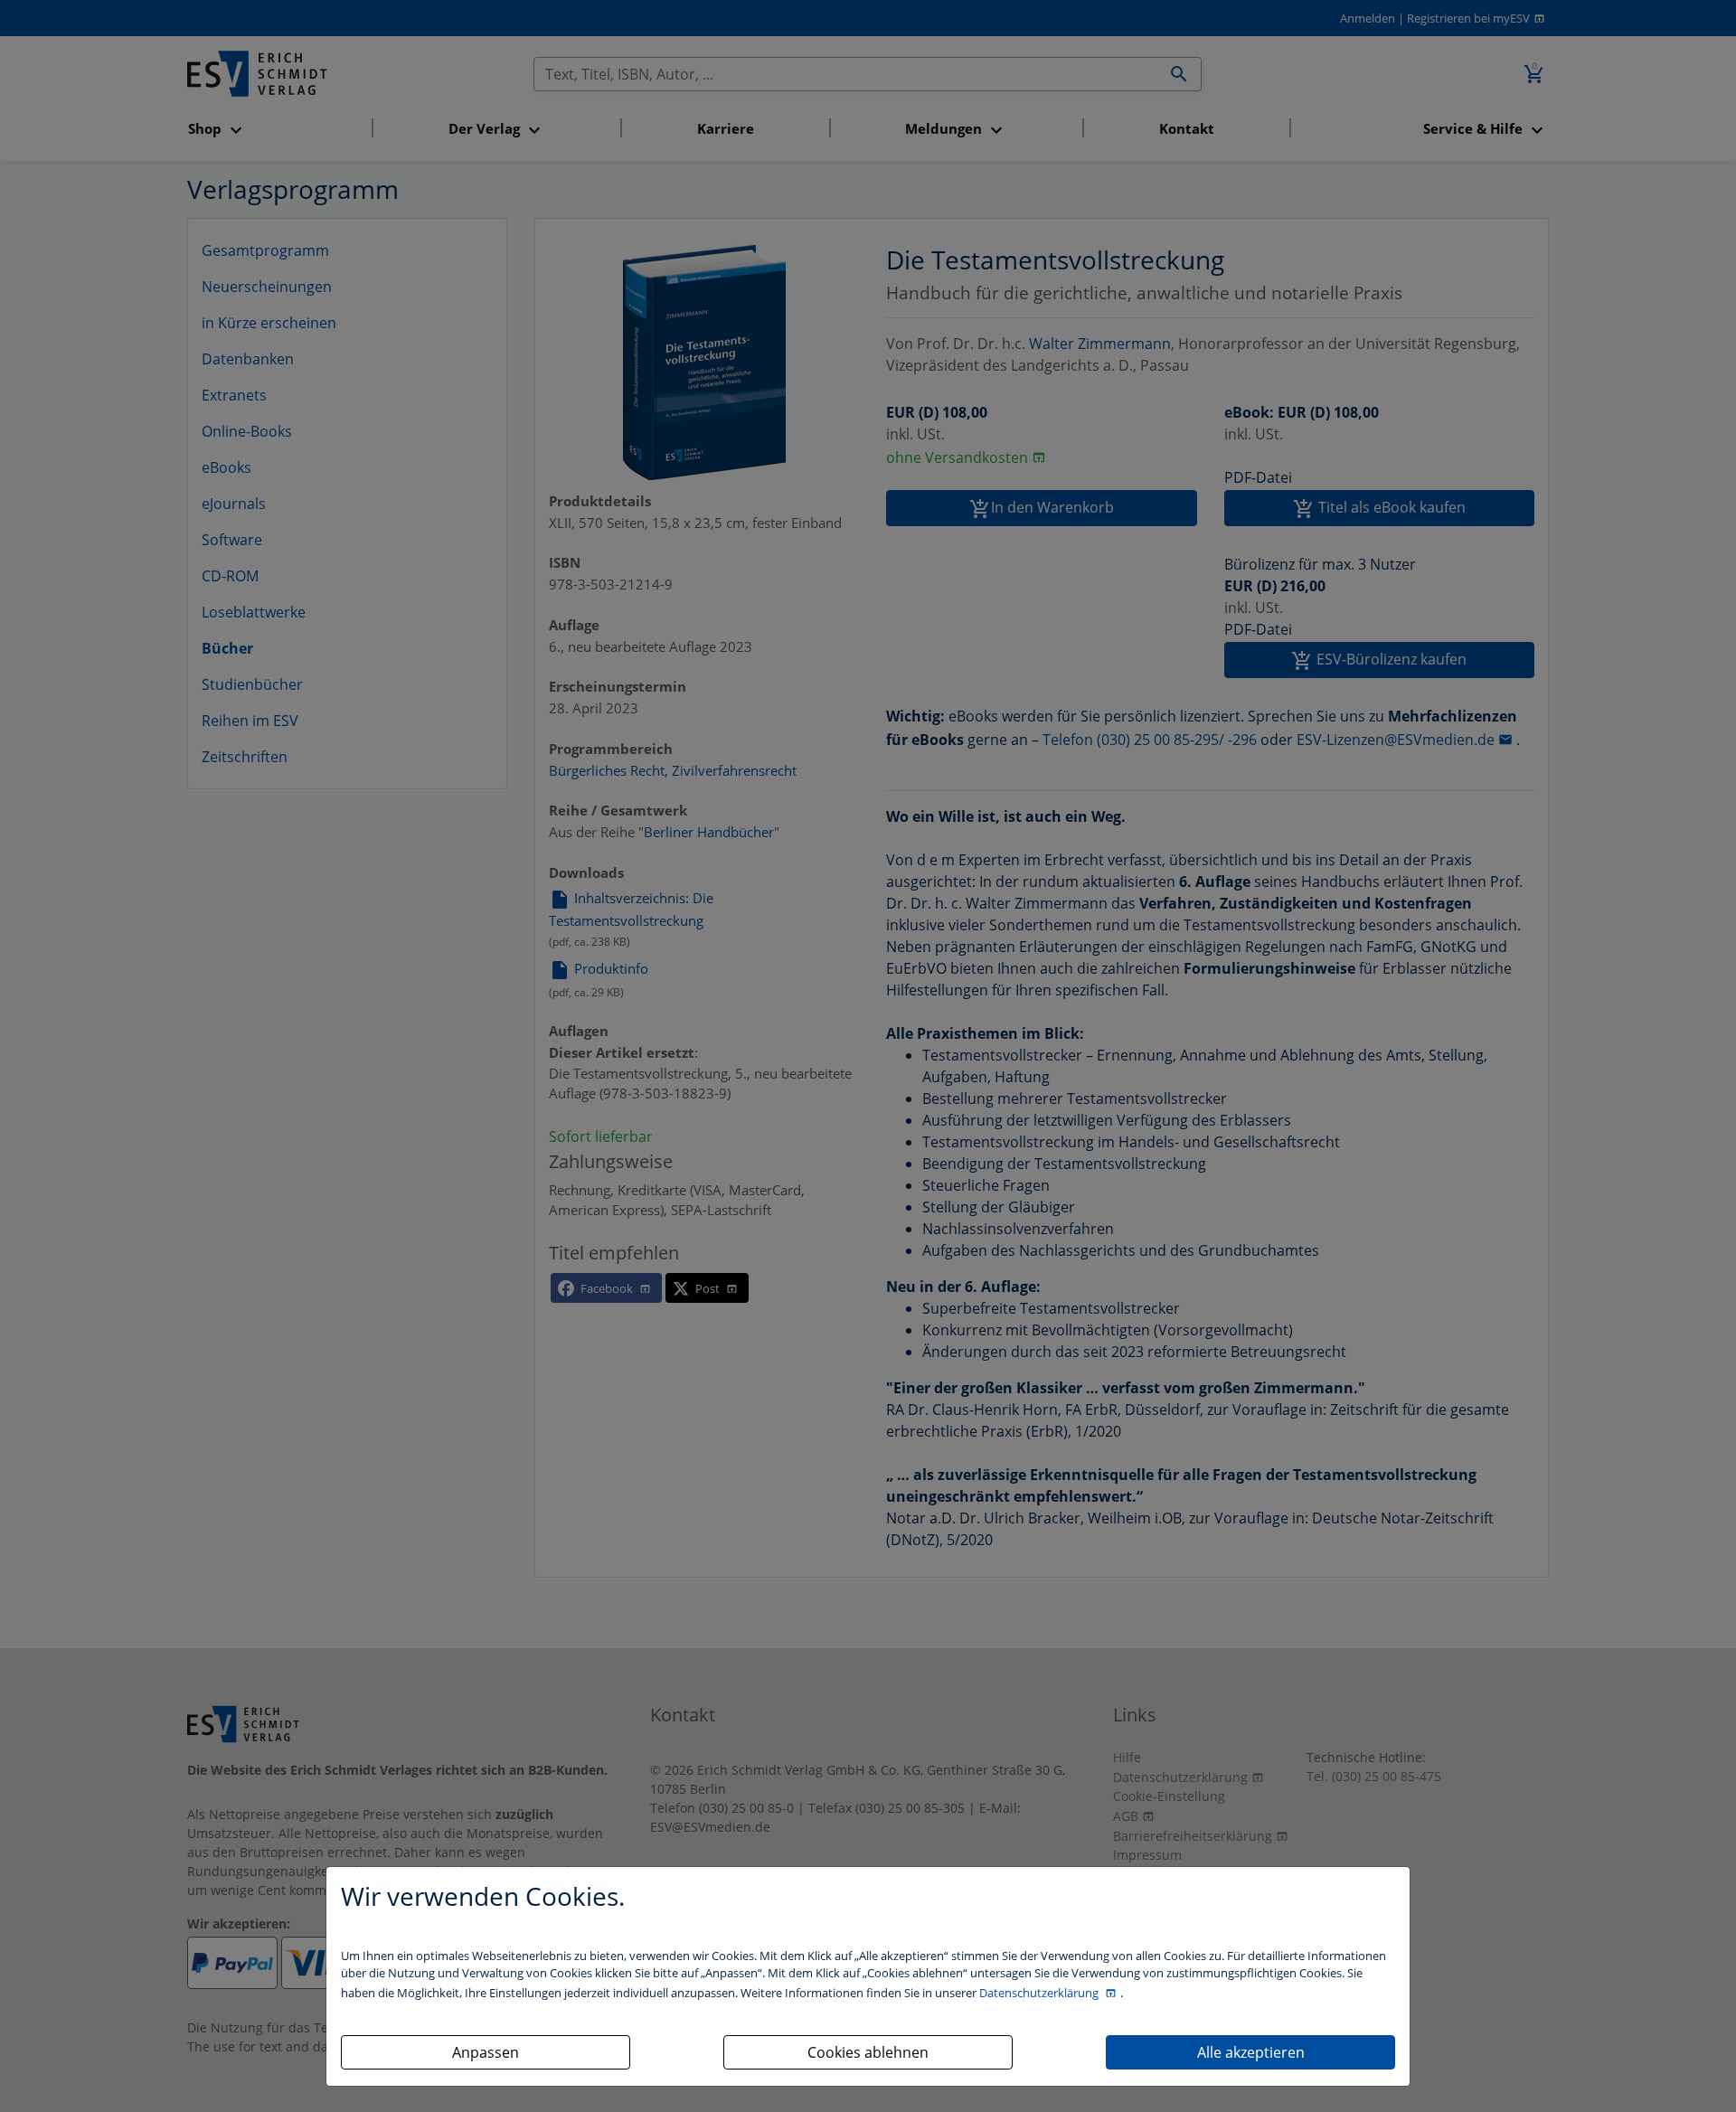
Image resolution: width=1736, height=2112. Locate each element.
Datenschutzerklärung (1040, 1993)
